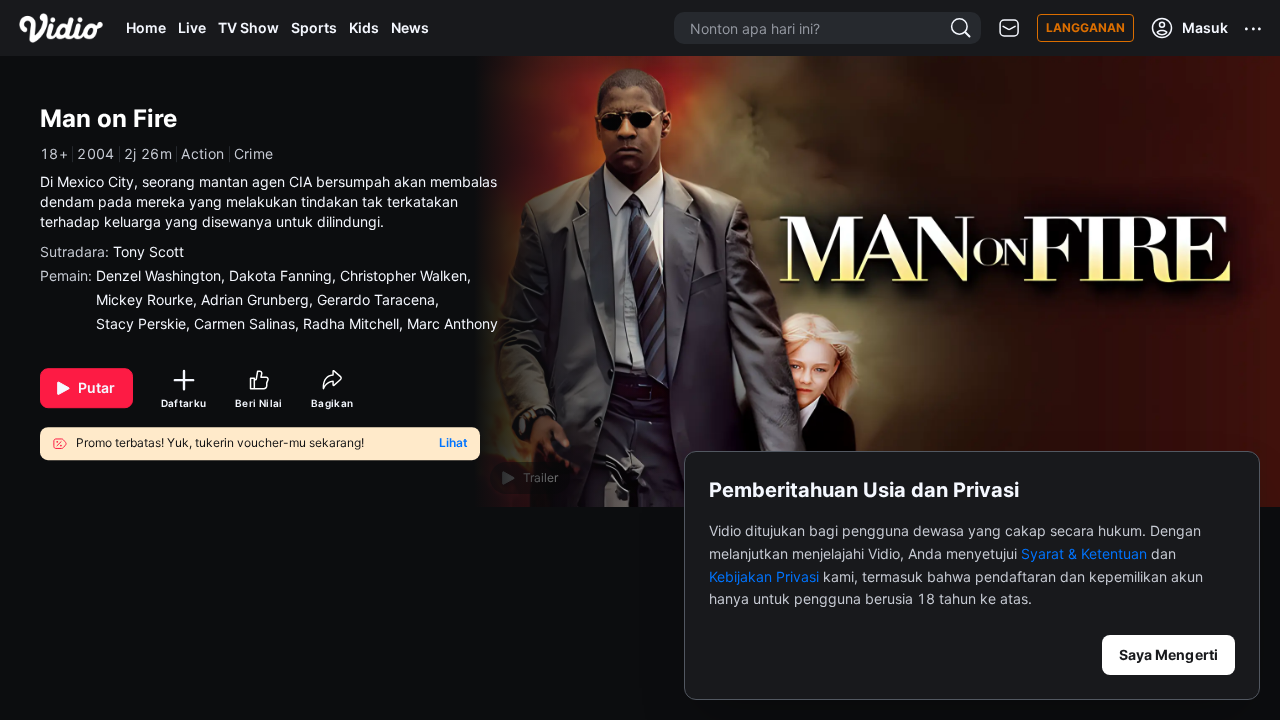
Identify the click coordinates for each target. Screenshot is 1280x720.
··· (1254, 28)
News (410, 27)
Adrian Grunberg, (259, 299)
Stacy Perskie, (145, 323)
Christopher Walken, (407, 275)
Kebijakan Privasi (764, 576)
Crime (254, 154)
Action (202, 154)
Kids (364, 27)
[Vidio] (61, 28)
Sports (314, 27)
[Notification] (1009, 28)
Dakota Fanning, (284, 275)
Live (192, 27)
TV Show (248, 27)
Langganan (1085, 27)
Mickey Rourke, (148, 299)
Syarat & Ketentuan (1084, 553)
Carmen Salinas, (248, 323)
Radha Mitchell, (355, 323)
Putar (97, 387)
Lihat (453, 444)
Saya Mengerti (1168, 654)
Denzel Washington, (162, 275)
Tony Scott (148, 251)
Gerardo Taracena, (380, 299)
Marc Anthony (452, 323)
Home (146, 27)
